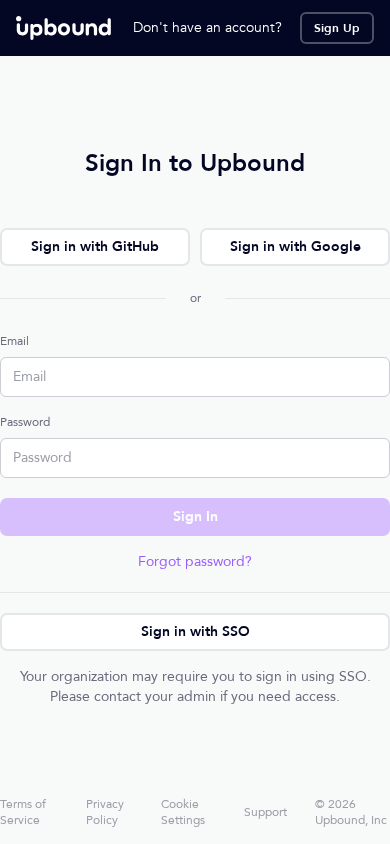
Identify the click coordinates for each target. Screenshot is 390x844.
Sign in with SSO (195, 631)
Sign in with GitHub (95, 246)
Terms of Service (23, 812)
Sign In (195, 516)
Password (25, 422)
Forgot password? (195, 561)
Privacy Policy (105, 812)
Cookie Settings (183, 812)
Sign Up (337, 28)
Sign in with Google (295, 246)
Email (14, 341)
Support (265, 812)
